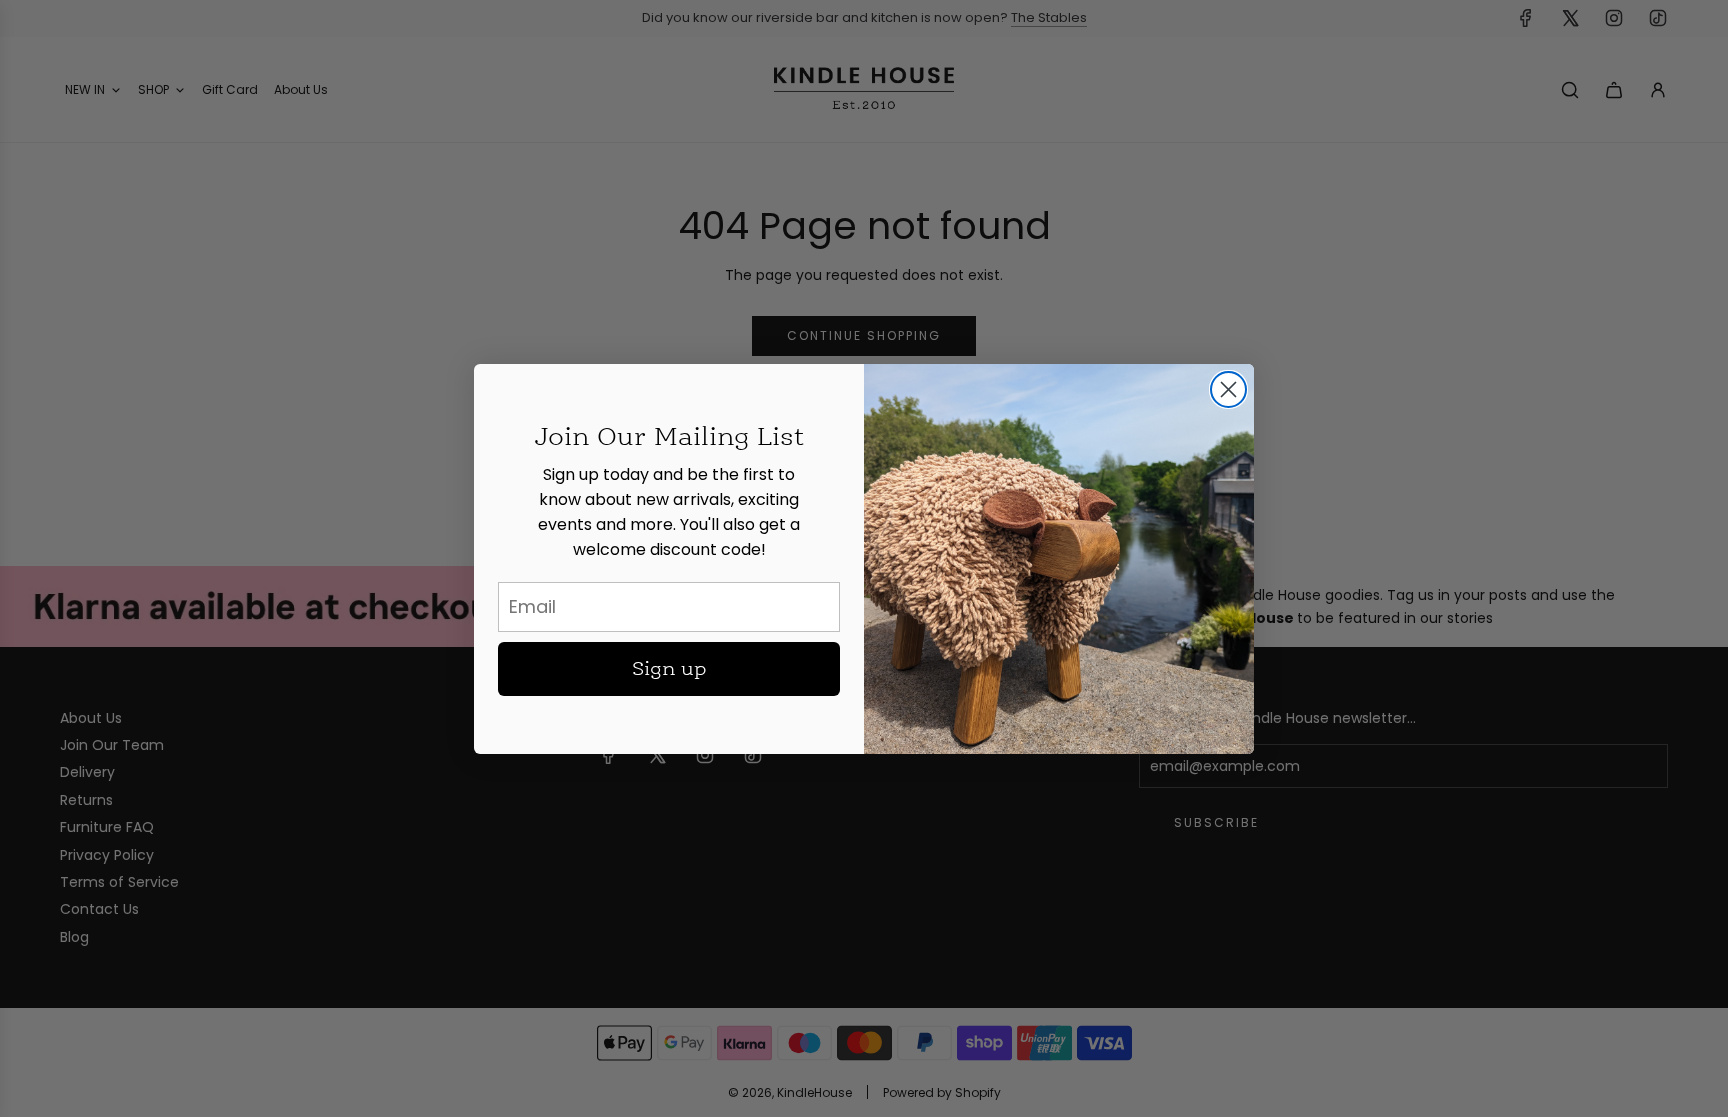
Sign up (669, 669)
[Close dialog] (1228, 389)
